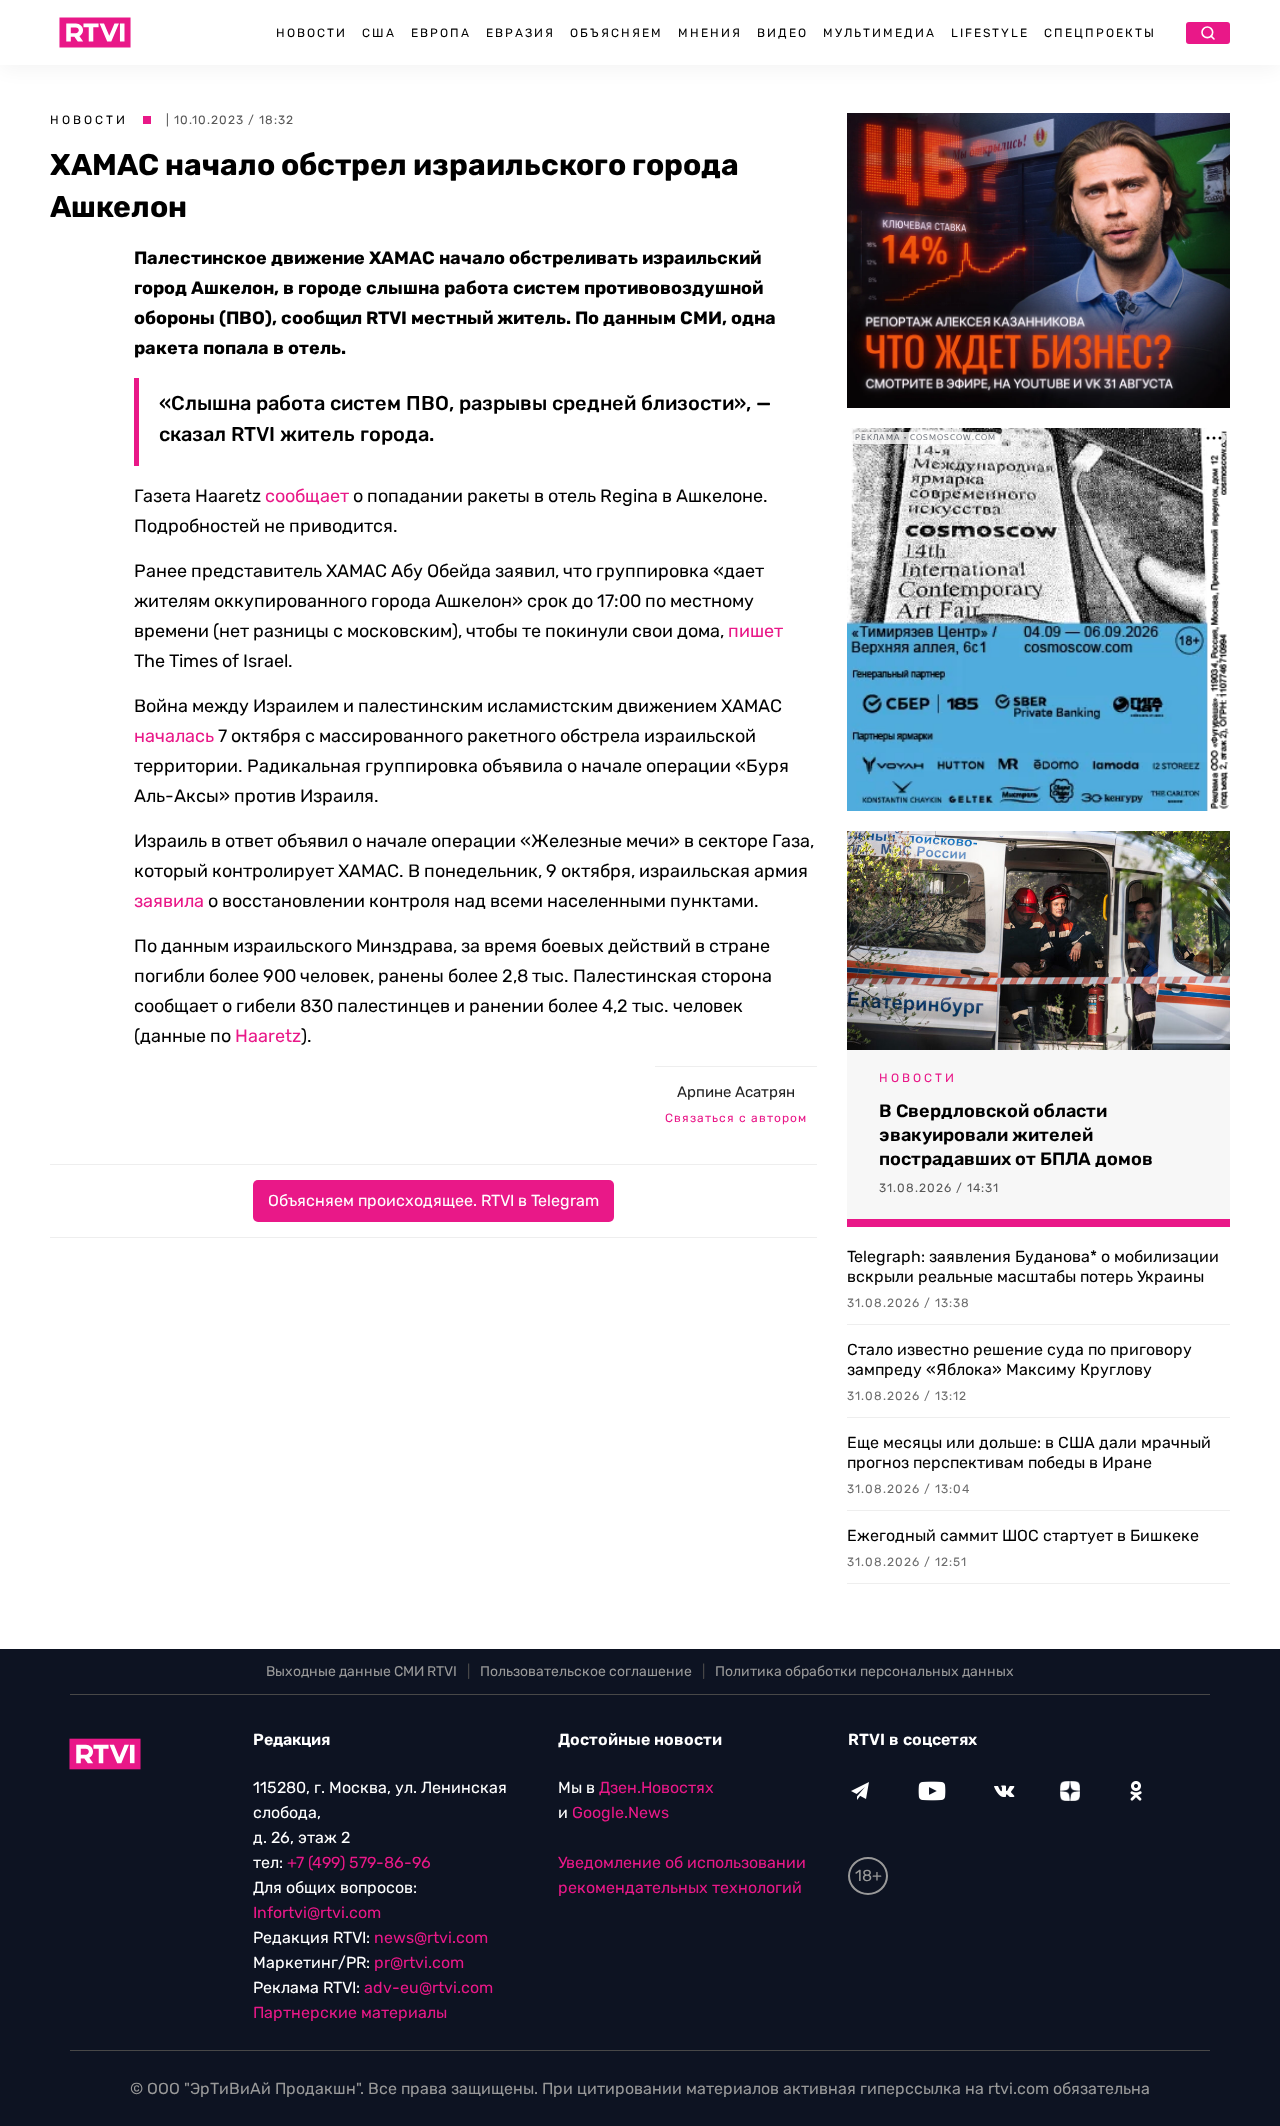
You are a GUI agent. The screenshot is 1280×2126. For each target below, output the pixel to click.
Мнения (710, 33)
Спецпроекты (1100, 33)
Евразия (520, 33)
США (379, 33)
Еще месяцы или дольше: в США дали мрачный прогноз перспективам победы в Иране (1029, 1452)
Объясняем (616, 33)
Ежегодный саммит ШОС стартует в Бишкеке (1023, 1535)
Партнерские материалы (350, 2012)
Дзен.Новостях (656, 1787)
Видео (782, 33)
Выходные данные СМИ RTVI (361, 1671)
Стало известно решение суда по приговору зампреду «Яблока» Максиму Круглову (1019, 1359)
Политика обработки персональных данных (864, 1671)
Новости (311, 33)
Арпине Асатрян (736, 1092)
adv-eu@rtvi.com (428, 1987)
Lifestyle (990, 33)
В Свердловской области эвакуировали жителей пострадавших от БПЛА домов (1016, 1135)
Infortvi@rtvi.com (317, 1912)
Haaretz (268, 1036)
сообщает (307, 496)
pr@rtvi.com (419, 1962)
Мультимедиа (879, 33)
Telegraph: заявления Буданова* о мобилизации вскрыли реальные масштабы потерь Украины (1033, 1266)
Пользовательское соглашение (586, 1671)
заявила (169, 901)
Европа (441, 33)
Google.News (620, 1812)
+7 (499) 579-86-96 (359, 1862)
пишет (755, 631)
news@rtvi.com (431, 1937)
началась (174, 736)
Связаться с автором (736, 1118)
